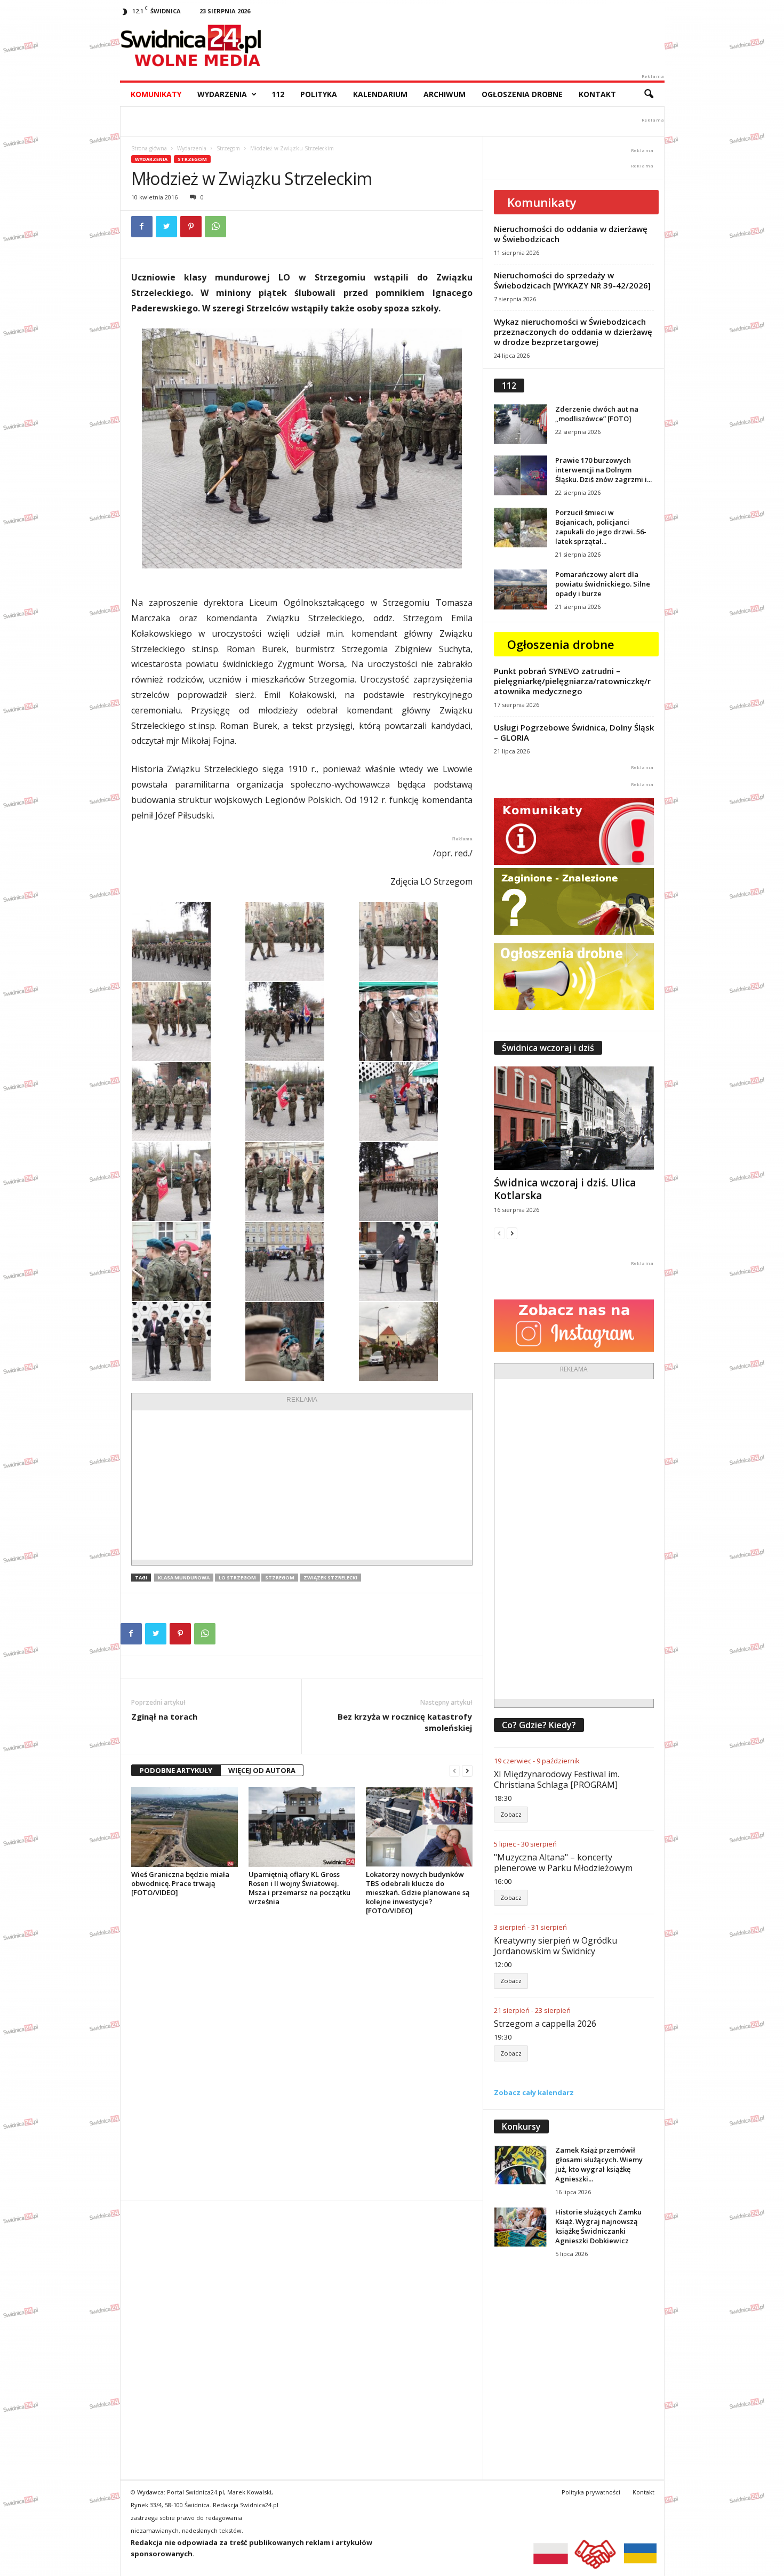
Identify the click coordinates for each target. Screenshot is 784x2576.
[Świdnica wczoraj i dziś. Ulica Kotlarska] (574, 1118)
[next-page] (467, 1771)
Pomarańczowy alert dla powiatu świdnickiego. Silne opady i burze (603, 584)
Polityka (319, 94)
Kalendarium (380, 94)
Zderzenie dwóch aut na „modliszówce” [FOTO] (597, 414)
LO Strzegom (237, 1578)
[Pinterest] (191, 227)
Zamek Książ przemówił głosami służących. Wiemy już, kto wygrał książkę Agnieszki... (599, 2164)
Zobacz (511, 1814)
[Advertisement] (302, 1485)
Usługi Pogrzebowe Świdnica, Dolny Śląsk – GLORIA (574, 732)
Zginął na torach (164, 1716)
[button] (649, 94)
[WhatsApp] (215, 227)
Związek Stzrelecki (330, 1578)
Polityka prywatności (591, 2492)
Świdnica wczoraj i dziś (548, 1048)
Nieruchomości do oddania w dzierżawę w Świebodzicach (571, 234)
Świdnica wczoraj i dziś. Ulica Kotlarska (565, 1189)
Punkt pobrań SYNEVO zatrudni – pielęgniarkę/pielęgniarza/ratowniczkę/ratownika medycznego (572, 681)
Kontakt (597, 94)
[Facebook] (142, 227)
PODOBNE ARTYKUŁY (176, 1770)
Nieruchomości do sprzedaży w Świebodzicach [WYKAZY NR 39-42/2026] (572, 280)
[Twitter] (166, 227)
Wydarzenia (222, 94)
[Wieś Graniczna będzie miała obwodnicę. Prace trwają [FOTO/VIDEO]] (185, 1827)
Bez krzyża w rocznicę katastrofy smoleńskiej (405, 1722)
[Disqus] (302, 2058)
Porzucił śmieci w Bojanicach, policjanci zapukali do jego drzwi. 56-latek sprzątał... (601, 527)
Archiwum (445, 94)
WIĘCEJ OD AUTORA (262, 1770)
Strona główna (149, 148)
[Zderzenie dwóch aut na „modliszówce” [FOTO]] (521, 424)
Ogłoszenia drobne (522, 94)
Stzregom (280, 1578)
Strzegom (228, 148)
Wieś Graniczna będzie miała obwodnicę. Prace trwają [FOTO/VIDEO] (180, 1883)
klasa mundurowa (184, 1578)
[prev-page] (454, 1771)
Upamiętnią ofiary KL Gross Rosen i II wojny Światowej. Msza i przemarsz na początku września (299, 1888)
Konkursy (521, 2126)
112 (278, 94)
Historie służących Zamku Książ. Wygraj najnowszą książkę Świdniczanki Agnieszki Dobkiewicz (598, 2226)
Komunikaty (156, 94)
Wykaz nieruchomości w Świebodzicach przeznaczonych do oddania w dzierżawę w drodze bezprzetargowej (573, 332)
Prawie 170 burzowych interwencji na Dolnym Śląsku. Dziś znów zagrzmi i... (603, 470)
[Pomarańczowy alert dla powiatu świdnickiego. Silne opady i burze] (521, 589)
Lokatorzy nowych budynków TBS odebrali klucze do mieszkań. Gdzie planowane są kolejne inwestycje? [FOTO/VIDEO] (418, 1892)
